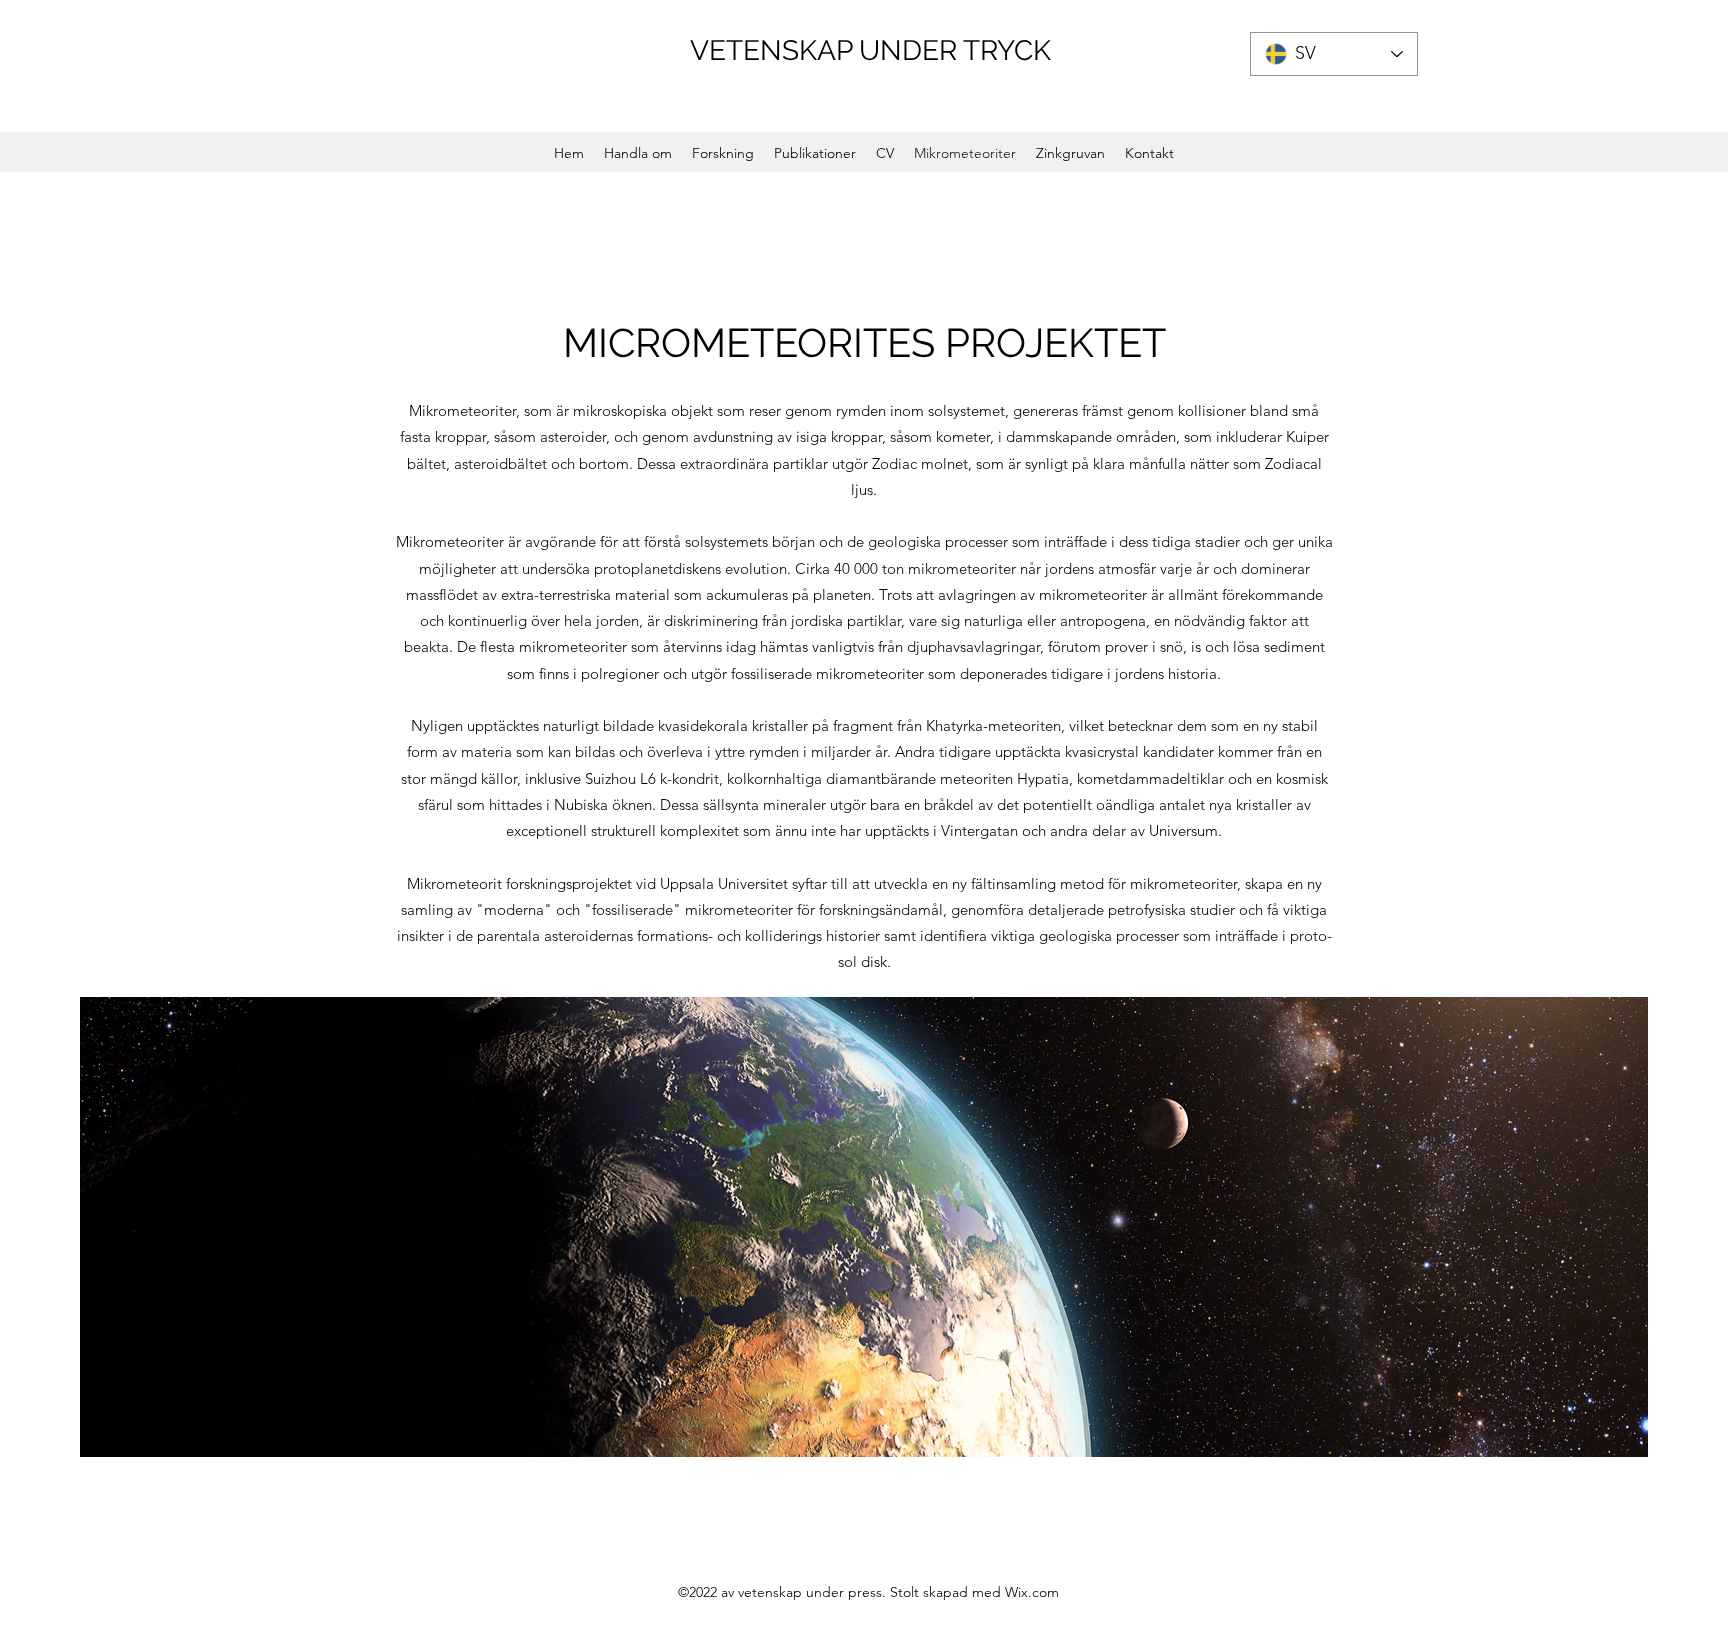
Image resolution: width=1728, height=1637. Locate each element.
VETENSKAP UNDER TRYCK (870, 50)
